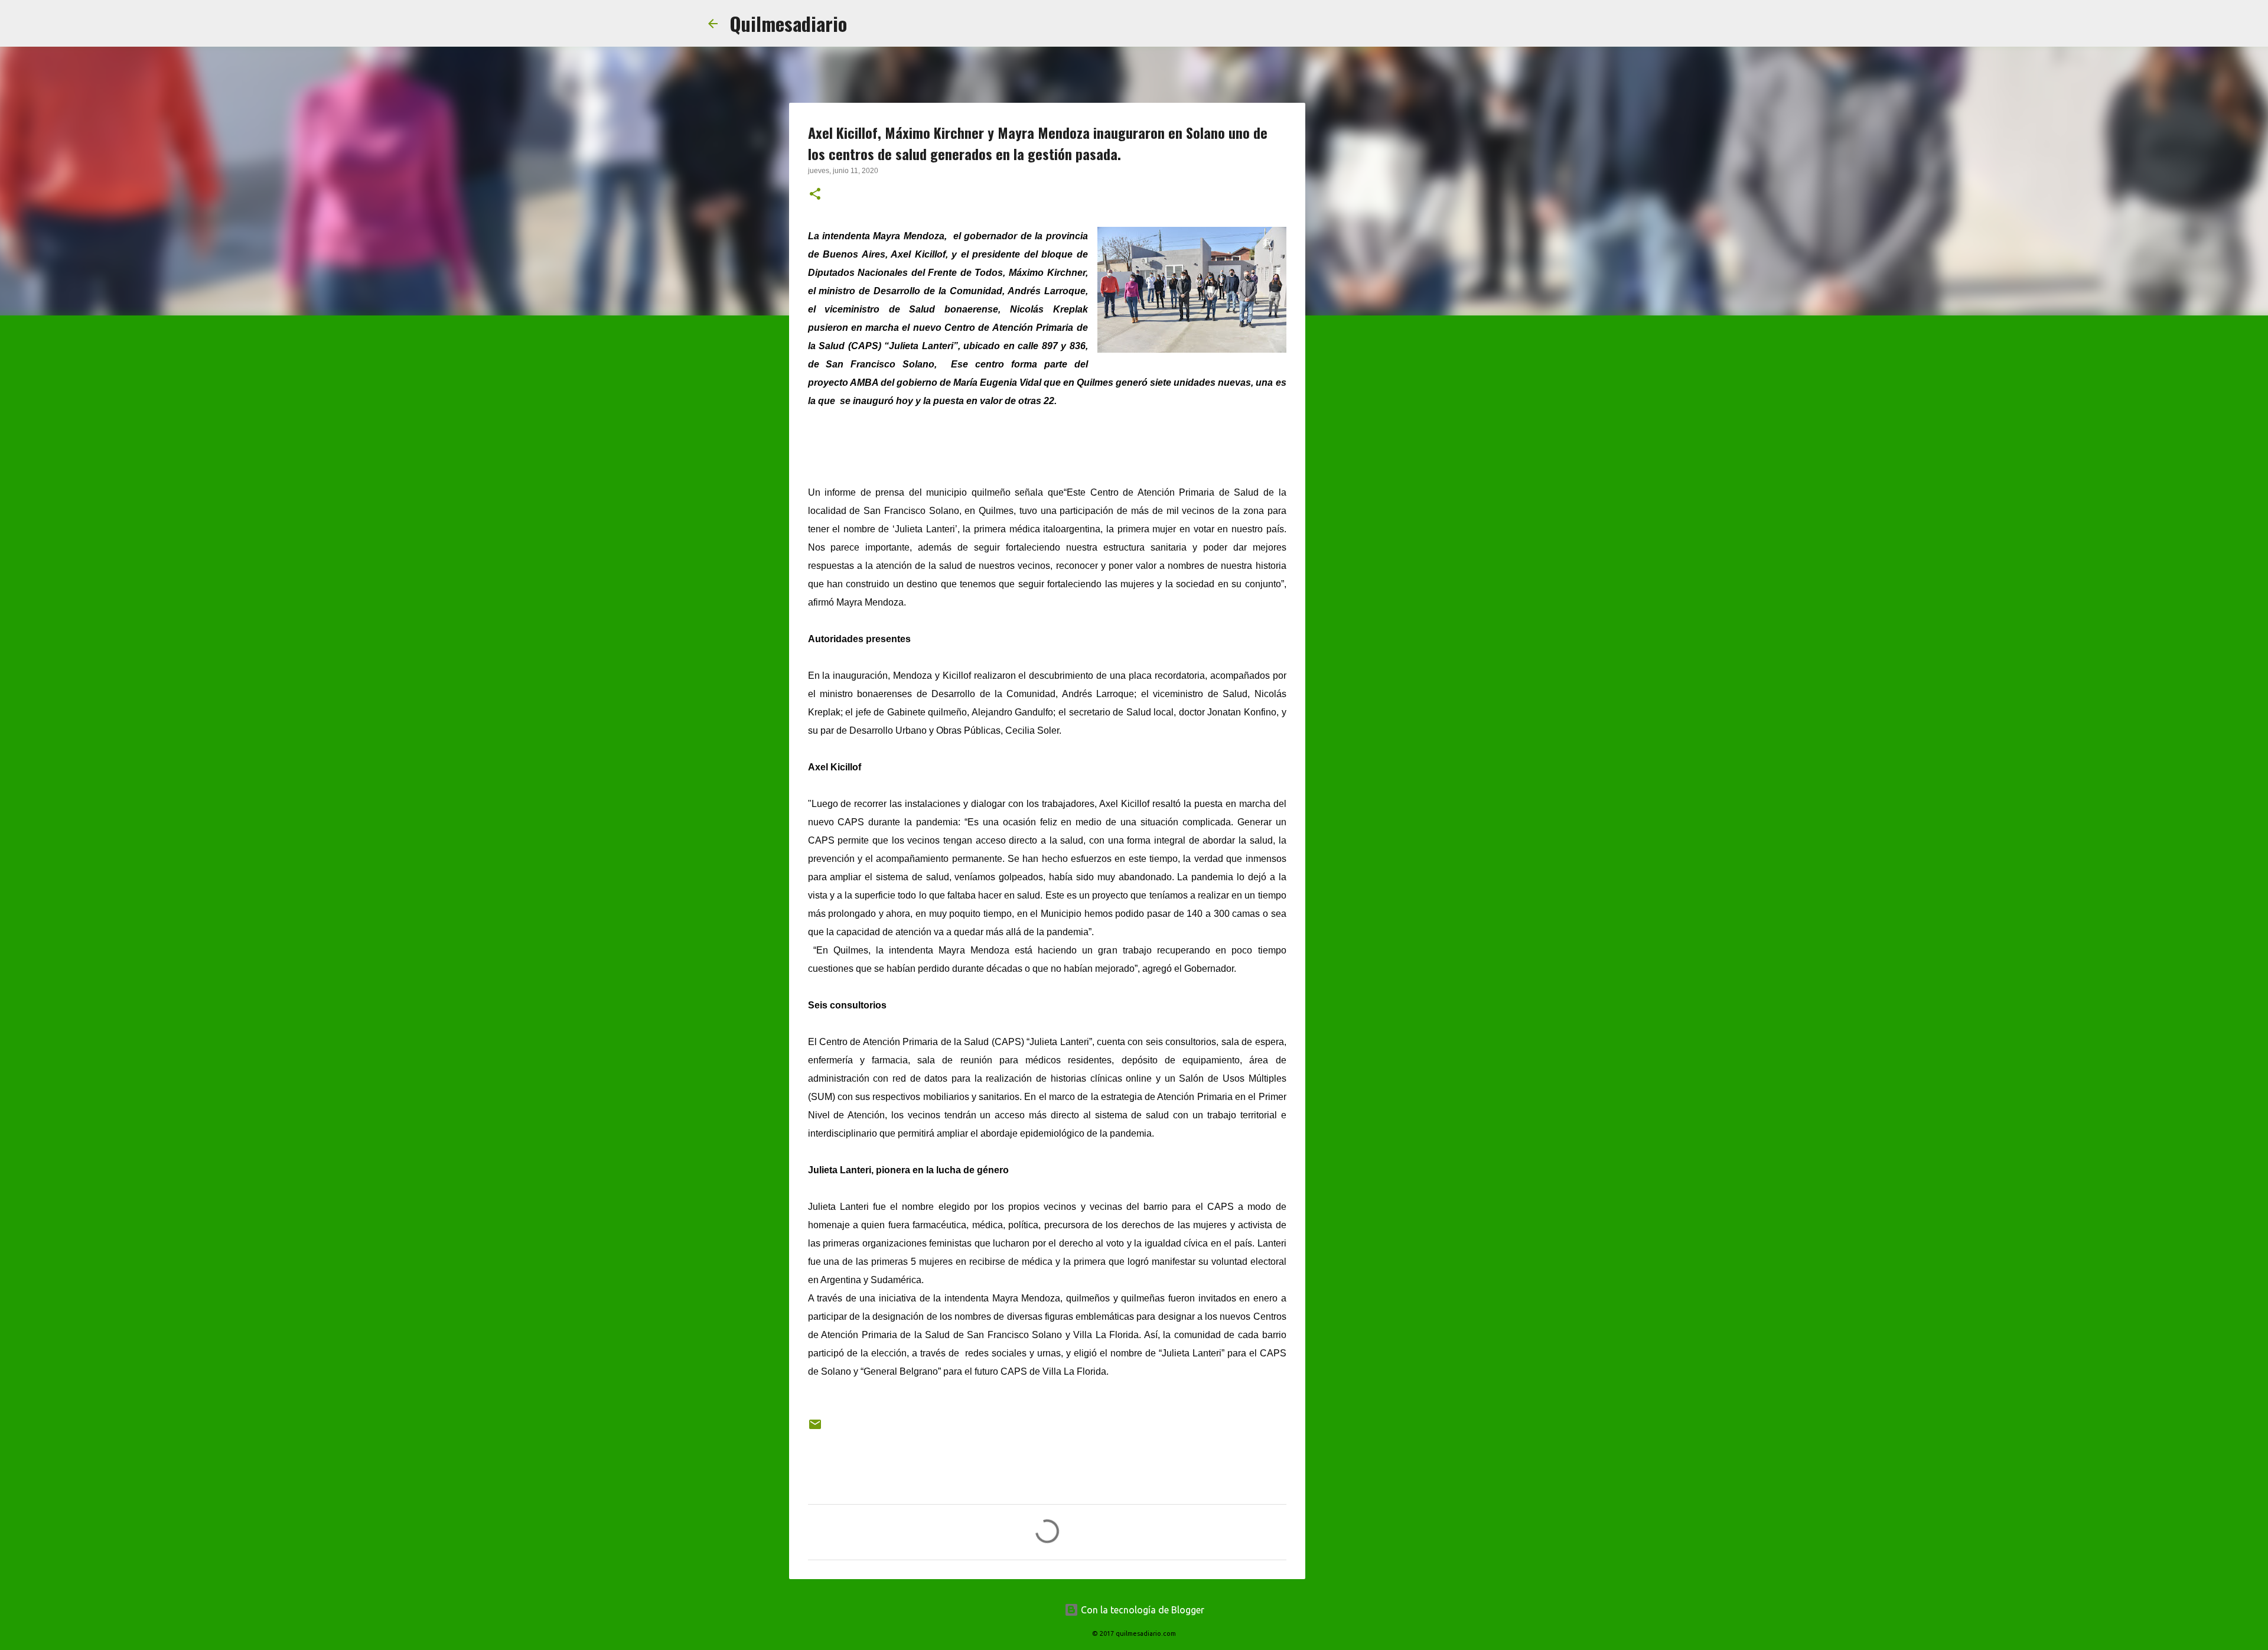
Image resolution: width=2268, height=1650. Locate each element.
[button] (815, 195)
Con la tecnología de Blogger (1141, 1610)
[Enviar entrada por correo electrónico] (815, 1429)
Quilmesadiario (788, 23)
